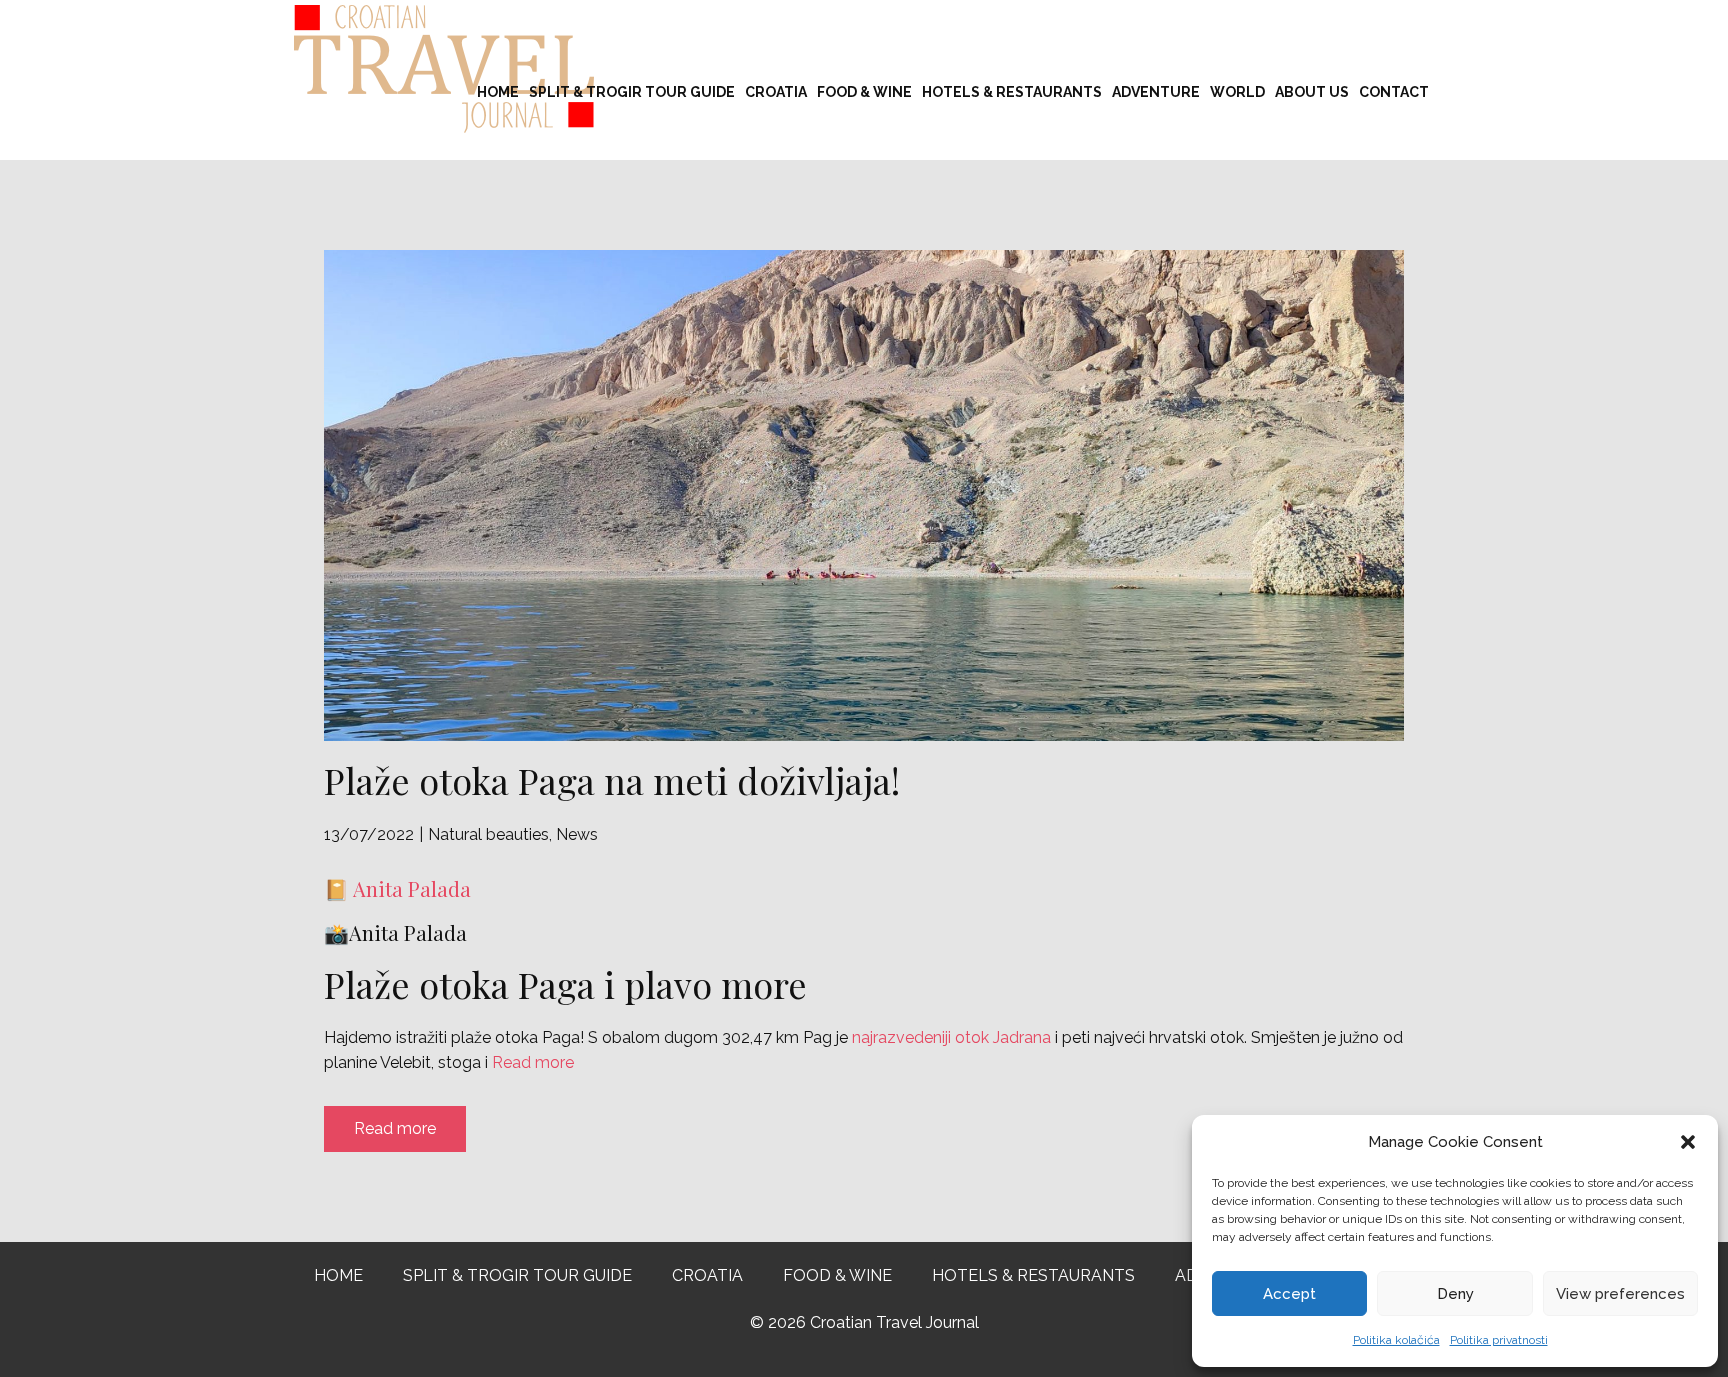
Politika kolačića (1396, 1340)
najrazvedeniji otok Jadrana (951, 1037)
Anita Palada (412, 888)
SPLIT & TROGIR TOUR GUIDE (632, 92)
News (577, 834)
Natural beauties (488, 834)
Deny (1455, 1294)
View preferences (1620, 1294)
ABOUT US (1312, 92)
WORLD (1237, 92)
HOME (498, 92)
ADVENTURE (1156, 92)
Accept (1289, 1294)
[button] (1688, 1142)
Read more (533, 1062)
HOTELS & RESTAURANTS (1012, 92)
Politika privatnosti (1499, 1340)
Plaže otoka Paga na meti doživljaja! (612, 780)
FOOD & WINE (864, 92)
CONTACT (1394, 92)
